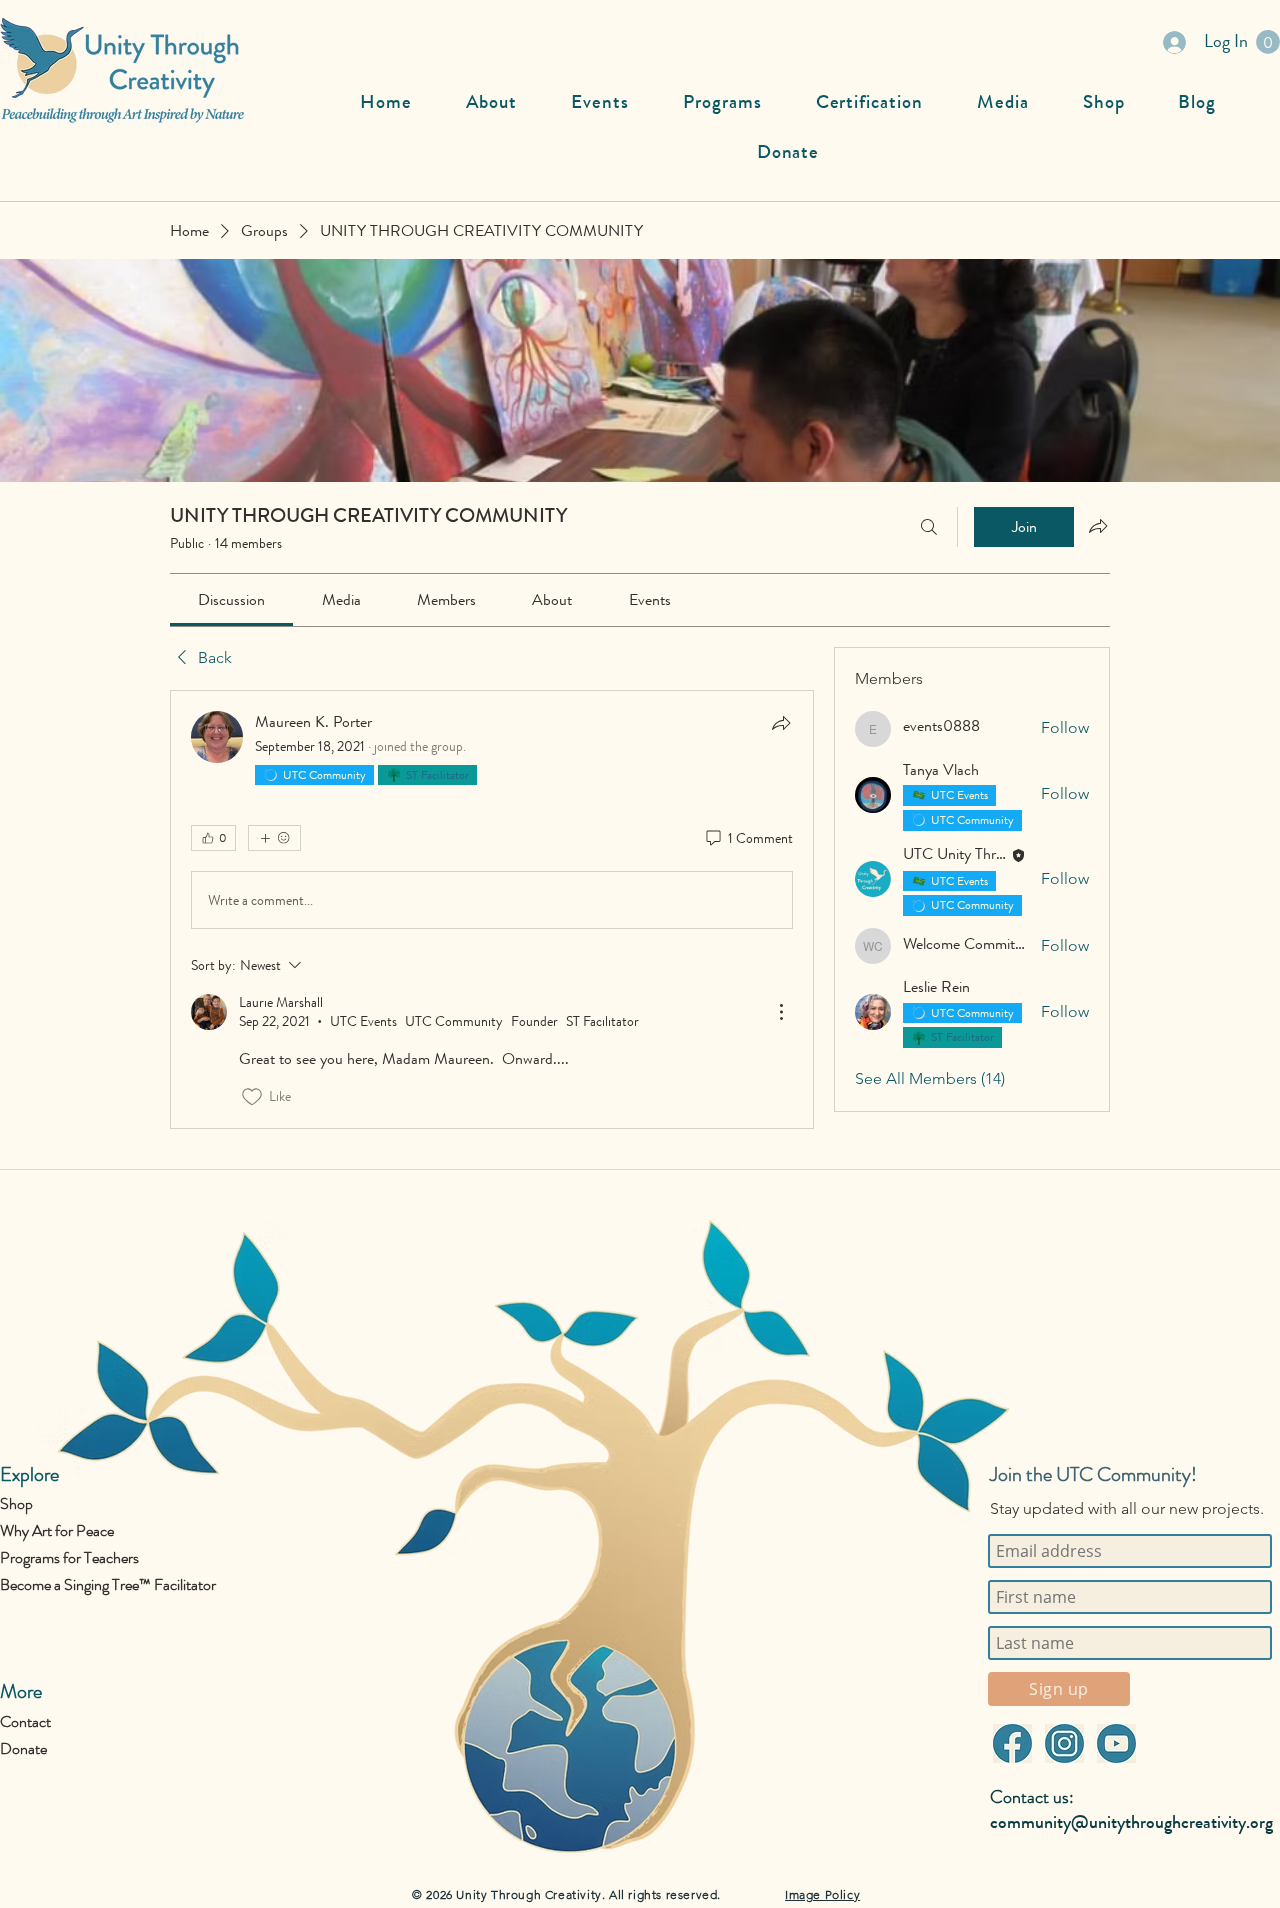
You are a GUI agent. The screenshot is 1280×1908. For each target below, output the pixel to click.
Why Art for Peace (57, 1530)
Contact (25, 1721)
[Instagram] (1064, 1743)
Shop (16, 1503)
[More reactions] (274, 838)
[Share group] (1098, 526)
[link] (231, 599)
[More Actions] (781, 1012)
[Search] (929, 527)
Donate (23, 1748)
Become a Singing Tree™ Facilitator (108, 1584)
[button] (1268, 42)
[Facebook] (1012, 1743)
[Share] (781, 723)
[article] (492, 909)
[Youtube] (1116, 1743)
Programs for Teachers (69, 1557)
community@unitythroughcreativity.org (1131, 1822)
